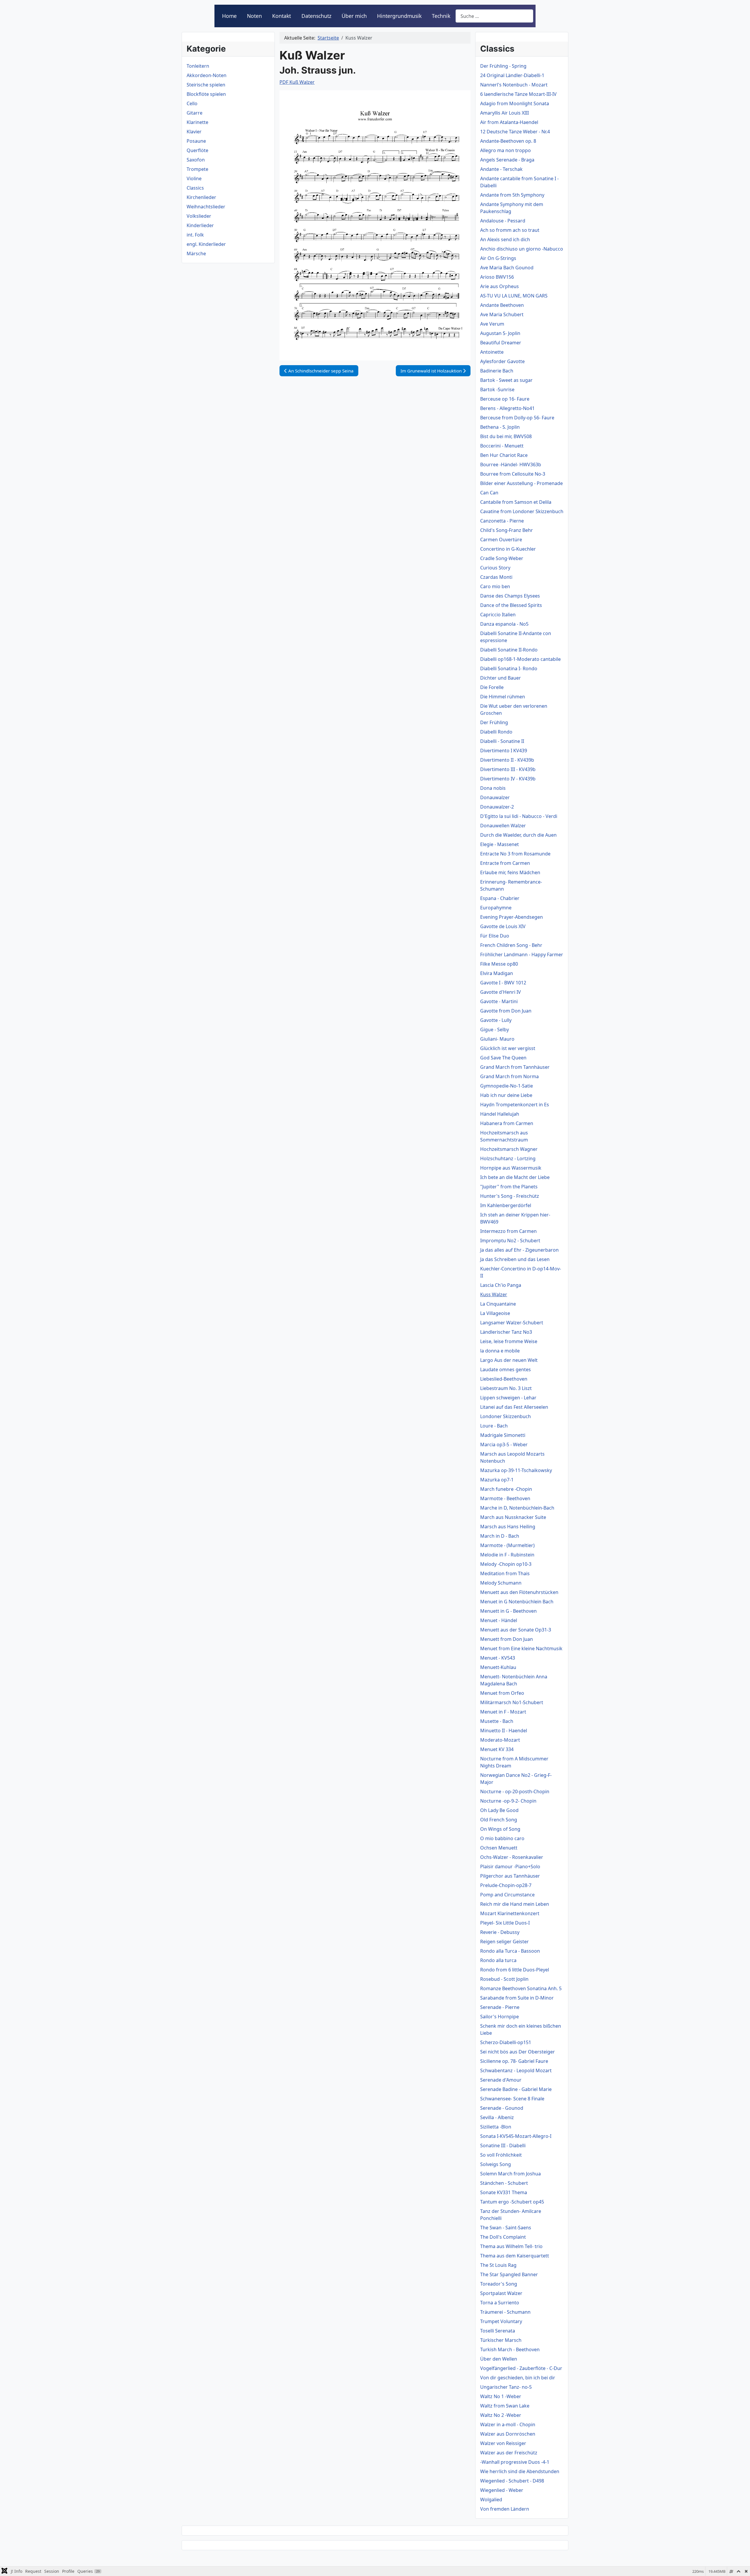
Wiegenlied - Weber (502, 2490)
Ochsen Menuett (499, 1848)
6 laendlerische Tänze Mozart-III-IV (518, 94)
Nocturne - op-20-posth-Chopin (515, 1791)
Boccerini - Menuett (502, 446)
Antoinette (492, 352)
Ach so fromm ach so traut (510, 230)
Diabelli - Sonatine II (502, 741)
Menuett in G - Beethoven (508, 1611)
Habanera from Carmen (507, 1123)
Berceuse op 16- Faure (505, 399)
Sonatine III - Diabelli (503, 2145)
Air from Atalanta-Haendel (509, 122)
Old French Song (499, 1820)
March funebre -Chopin (506, 1489)
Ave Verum (492, 324)
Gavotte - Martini (499, 1001)
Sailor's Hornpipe (500, 2017)
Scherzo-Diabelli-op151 (506, 2042)
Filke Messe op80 (499, 964)
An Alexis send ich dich (505, 239)
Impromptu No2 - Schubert (510, 1241)
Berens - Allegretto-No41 (507, 408)
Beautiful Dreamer (501, 343)
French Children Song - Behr (511, 945)
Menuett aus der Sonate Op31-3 (516, 1630)
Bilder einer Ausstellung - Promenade (521, 483)
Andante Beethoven (502, 305)
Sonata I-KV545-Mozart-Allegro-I (516, 2136)
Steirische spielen (206, 85)
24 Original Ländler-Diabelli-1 (512, 75)
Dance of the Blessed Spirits (511, 605)
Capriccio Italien (498, 615)
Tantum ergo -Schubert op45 (512, 2202)
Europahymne (496, 908)
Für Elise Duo (495, 936)
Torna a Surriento (500, 2303)
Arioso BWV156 (497, 277)
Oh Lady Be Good (499, 1810)
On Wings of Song (500, 1829)
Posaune (196, 141)
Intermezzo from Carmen (508, 1231)
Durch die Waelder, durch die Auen (518, 835)
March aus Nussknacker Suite (513, 1517)
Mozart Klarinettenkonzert (510, 1913)
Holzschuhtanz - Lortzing (508, 1158)
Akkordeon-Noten (207, 75)
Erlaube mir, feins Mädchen (510, 872)
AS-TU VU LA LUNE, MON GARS (514, 296)
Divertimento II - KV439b (507, 760)
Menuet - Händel (499, 1620)
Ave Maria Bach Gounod (507, 268)
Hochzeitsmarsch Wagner (509, 1149)
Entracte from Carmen (505, 863)
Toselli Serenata (498, 2331)
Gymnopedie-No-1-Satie (507, 1086)
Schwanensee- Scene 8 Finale (512, 2099)
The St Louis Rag (498, 2265)
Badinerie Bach (497, 371)
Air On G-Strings (498, 258)
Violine (194, 178)
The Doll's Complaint (503, 2237)
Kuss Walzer (494, 1294)
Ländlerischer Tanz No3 (506, 1332)
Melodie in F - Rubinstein (507, 1555)
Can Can (489, 493)
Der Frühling (494, 722)
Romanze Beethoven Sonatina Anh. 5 (521, 1988)
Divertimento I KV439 (504, 751)
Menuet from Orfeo (502, 1693)
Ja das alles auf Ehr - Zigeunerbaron (519, 1250)
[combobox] (494, 16)
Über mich (354, 16)
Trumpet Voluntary (501, 2321)
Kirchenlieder (201, 197)
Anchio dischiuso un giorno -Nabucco (522, 249)
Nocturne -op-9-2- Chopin (508, 1801)
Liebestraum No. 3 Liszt (506, 1388)
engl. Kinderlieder (206, 244)
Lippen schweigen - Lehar (508, 1398)
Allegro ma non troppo (506, 150)
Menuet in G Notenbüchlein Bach (517, 1602)
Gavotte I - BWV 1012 (503, 983)
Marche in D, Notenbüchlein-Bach (517, 1508)
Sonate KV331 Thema (504, 2192)
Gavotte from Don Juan (506, 1011)
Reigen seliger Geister (504, 1942)
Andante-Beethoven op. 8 (508, 141)
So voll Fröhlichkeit (501, 2155)
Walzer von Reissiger (503, 2443)
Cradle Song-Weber (502, 558)
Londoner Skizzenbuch (506, 1416)
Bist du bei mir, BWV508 (506, 436)
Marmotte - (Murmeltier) (507, 1545)
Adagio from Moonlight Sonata (515, 103)
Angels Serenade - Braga (507, 160)
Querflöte (197, 150)
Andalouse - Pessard (503, 221)
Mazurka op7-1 (497, 1480)
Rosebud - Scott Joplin (504, 1979)
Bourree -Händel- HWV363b (511, 465)
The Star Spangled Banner (509, 2274)
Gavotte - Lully (496, 1020)
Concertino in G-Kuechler (508, 549)
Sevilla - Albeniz (497, 2117)
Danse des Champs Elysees (510, 596)
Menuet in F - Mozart (503, 1712)
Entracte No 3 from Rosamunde (515, 854)
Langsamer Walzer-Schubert (512, 1323)
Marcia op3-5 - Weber (504, 1444)
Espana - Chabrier (500, 898)
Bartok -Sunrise (497, 389)
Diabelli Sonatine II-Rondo (509, 650)
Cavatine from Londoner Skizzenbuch (522, 511)
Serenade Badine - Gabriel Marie (516, 2089)
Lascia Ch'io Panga (501, 1285)
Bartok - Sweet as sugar (506, 380)
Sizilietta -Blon (496, 2127)
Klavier (194, 132)
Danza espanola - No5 (504, 624)
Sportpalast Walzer (501, 2293)
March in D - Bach (500, 1536)
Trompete (197, 169)
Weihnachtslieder (206, 207)
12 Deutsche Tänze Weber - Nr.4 (515, 132)
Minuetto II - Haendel (504, 1731)
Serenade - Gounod (502, 2108)
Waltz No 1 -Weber (501, 2396)
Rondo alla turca (498, 1960)
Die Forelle (492, 687)
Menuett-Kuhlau (498, 1667)
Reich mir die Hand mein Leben (515, 1904)
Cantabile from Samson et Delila (516, 502)
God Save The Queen (503, 1058)
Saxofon (196, 160)
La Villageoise (495, 1313)
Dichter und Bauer (501, 678)
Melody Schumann (501, 1583)
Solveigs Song (496, 2164)
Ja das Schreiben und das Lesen (515, 1259)
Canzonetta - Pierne (502, 521)
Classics (195, 188)
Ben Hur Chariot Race (504, 455)
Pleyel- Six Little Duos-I (505, 1923)
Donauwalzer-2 (497, 807)
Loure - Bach (494, 1426)
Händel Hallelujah (500, 1114)
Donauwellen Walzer (503, 826)
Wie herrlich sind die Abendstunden (520, 2471)
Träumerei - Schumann (505, 2312)
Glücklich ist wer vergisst (508, 1048)
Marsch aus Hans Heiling (508, 1527)
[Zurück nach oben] (740, 2565)
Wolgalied (491, 2500)
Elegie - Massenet (500, 844)
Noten (254, 16)
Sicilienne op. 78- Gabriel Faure (514, 2061)
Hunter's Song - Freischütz (510, 1196)
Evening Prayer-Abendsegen (512, 917)
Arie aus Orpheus (500, 286)
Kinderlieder (200, 225)
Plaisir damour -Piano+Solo (510, 1867)
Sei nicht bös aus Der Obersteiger (518, 2052)
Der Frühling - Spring (503, 66)
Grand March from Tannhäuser (515, 1067)
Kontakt (282, 16)
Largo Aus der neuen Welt (509, 1360)
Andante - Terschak (501, 169)
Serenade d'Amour (501, 2080)
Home (229, 16)
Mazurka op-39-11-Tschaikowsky (516, 1470)
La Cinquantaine (498, 1304)
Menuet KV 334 (497, 1749)
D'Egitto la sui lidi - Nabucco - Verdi (519, 816)
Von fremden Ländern (505, 2509)
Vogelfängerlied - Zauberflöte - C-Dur (521, 2368)
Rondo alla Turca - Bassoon (510, 1951)
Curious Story (495, 568)
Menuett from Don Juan (507, 1639)
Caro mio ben (495, 586)
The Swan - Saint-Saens (506, 2228)
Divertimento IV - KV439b (508, 779)
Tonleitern (198, 66)
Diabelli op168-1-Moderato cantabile (520, 659)
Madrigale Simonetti (503, 1435)
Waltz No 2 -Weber (501, 2415)
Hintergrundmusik (399, 16)
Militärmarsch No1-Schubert (512, 1702)
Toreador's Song (499, 2284)
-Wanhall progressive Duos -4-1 (515, 2462)
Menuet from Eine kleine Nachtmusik (521, 1648)
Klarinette (197, 122)
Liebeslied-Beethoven (504, 1379)
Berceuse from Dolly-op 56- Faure (517, 418)
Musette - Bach (497, 1721)
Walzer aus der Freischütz (509, 2453)
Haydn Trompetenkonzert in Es (515, 1105)
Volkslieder (199, 216)
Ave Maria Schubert (502, 314)
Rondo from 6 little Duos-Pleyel (515, 1970)
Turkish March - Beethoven (510, 2349)
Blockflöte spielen (206, 94)
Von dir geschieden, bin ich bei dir (518, 2378)
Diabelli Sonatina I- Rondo (509, 668)
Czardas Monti (496, 577)
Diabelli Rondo (496, 732)
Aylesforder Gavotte (502, 361)
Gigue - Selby (495, 1030)
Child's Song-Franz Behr (507, 530)
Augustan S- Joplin (500, 333)
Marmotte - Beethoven (505, 1498)
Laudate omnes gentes (506, 1369)
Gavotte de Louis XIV (503, 926)
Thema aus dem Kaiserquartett (515, 2256)
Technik (441, 16)
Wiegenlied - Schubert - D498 (512, 2481)
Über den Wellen (499, 2359)
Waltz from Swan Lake (505, 2406)
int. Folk (195, 235)
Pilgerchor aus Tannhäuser (510, 1876)
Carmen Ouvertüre (501, 540)
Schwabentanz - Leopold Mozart (516, 2070)
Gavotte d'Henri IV (501, 992)
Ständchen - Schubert (504, 2183)
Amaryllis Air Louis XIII (504, 113)
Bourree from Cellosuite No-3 (513, 474)
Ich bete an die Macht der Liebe (515, 1177)
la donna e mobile (500, 1351)
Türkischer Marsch (501, 2340)
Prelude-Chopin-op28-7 (506, 1885)
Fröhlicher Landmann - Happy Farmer (522, 954)
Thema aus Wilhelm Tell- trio (511, 2246)
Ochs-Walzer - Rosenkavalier (512, 1857)
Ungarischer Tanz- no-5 (506, 2387)
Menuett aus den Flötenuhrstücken (519, 1592)
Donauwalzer (495, 797)
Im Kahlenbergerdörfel (506, 1205)
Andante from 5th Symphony (512, 195)
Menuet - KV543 (498, 1658)
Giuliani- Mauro (497, 1039)
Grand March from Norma (509, 1076)
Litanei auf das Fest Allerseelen (514, 1407)
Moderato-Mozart (500, 1740)
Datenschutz (316, 16)
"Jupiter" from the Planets (509, 1187)
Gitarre (195, 113)
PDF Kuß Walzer (297, 82)
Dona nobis (493, 788)
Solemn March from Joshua (510, 2174)
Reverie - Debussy (500, 1932)
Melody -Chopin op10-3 (506, 1564)
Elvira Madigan (497, 973)
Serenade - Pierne (500, 2007)
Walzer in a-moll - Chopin (508, 2424)
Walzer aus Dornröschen (508, 2434)
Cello (192, 103)
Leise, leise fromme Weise (509, 1341)
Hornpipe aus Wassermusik (511, 1168)
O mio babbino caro (502, 1838)
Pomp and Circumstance (507, 1895)
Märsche (196, 253)
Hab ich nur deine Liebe (506, 1095)
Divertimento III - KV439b (508, 769)
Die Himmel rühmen (503, 697)
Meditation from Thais (505, 1573)
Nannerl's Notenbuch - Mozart (514, 85)
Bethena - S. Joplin (500, 427)
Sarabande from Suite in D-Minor (517, 1998)
